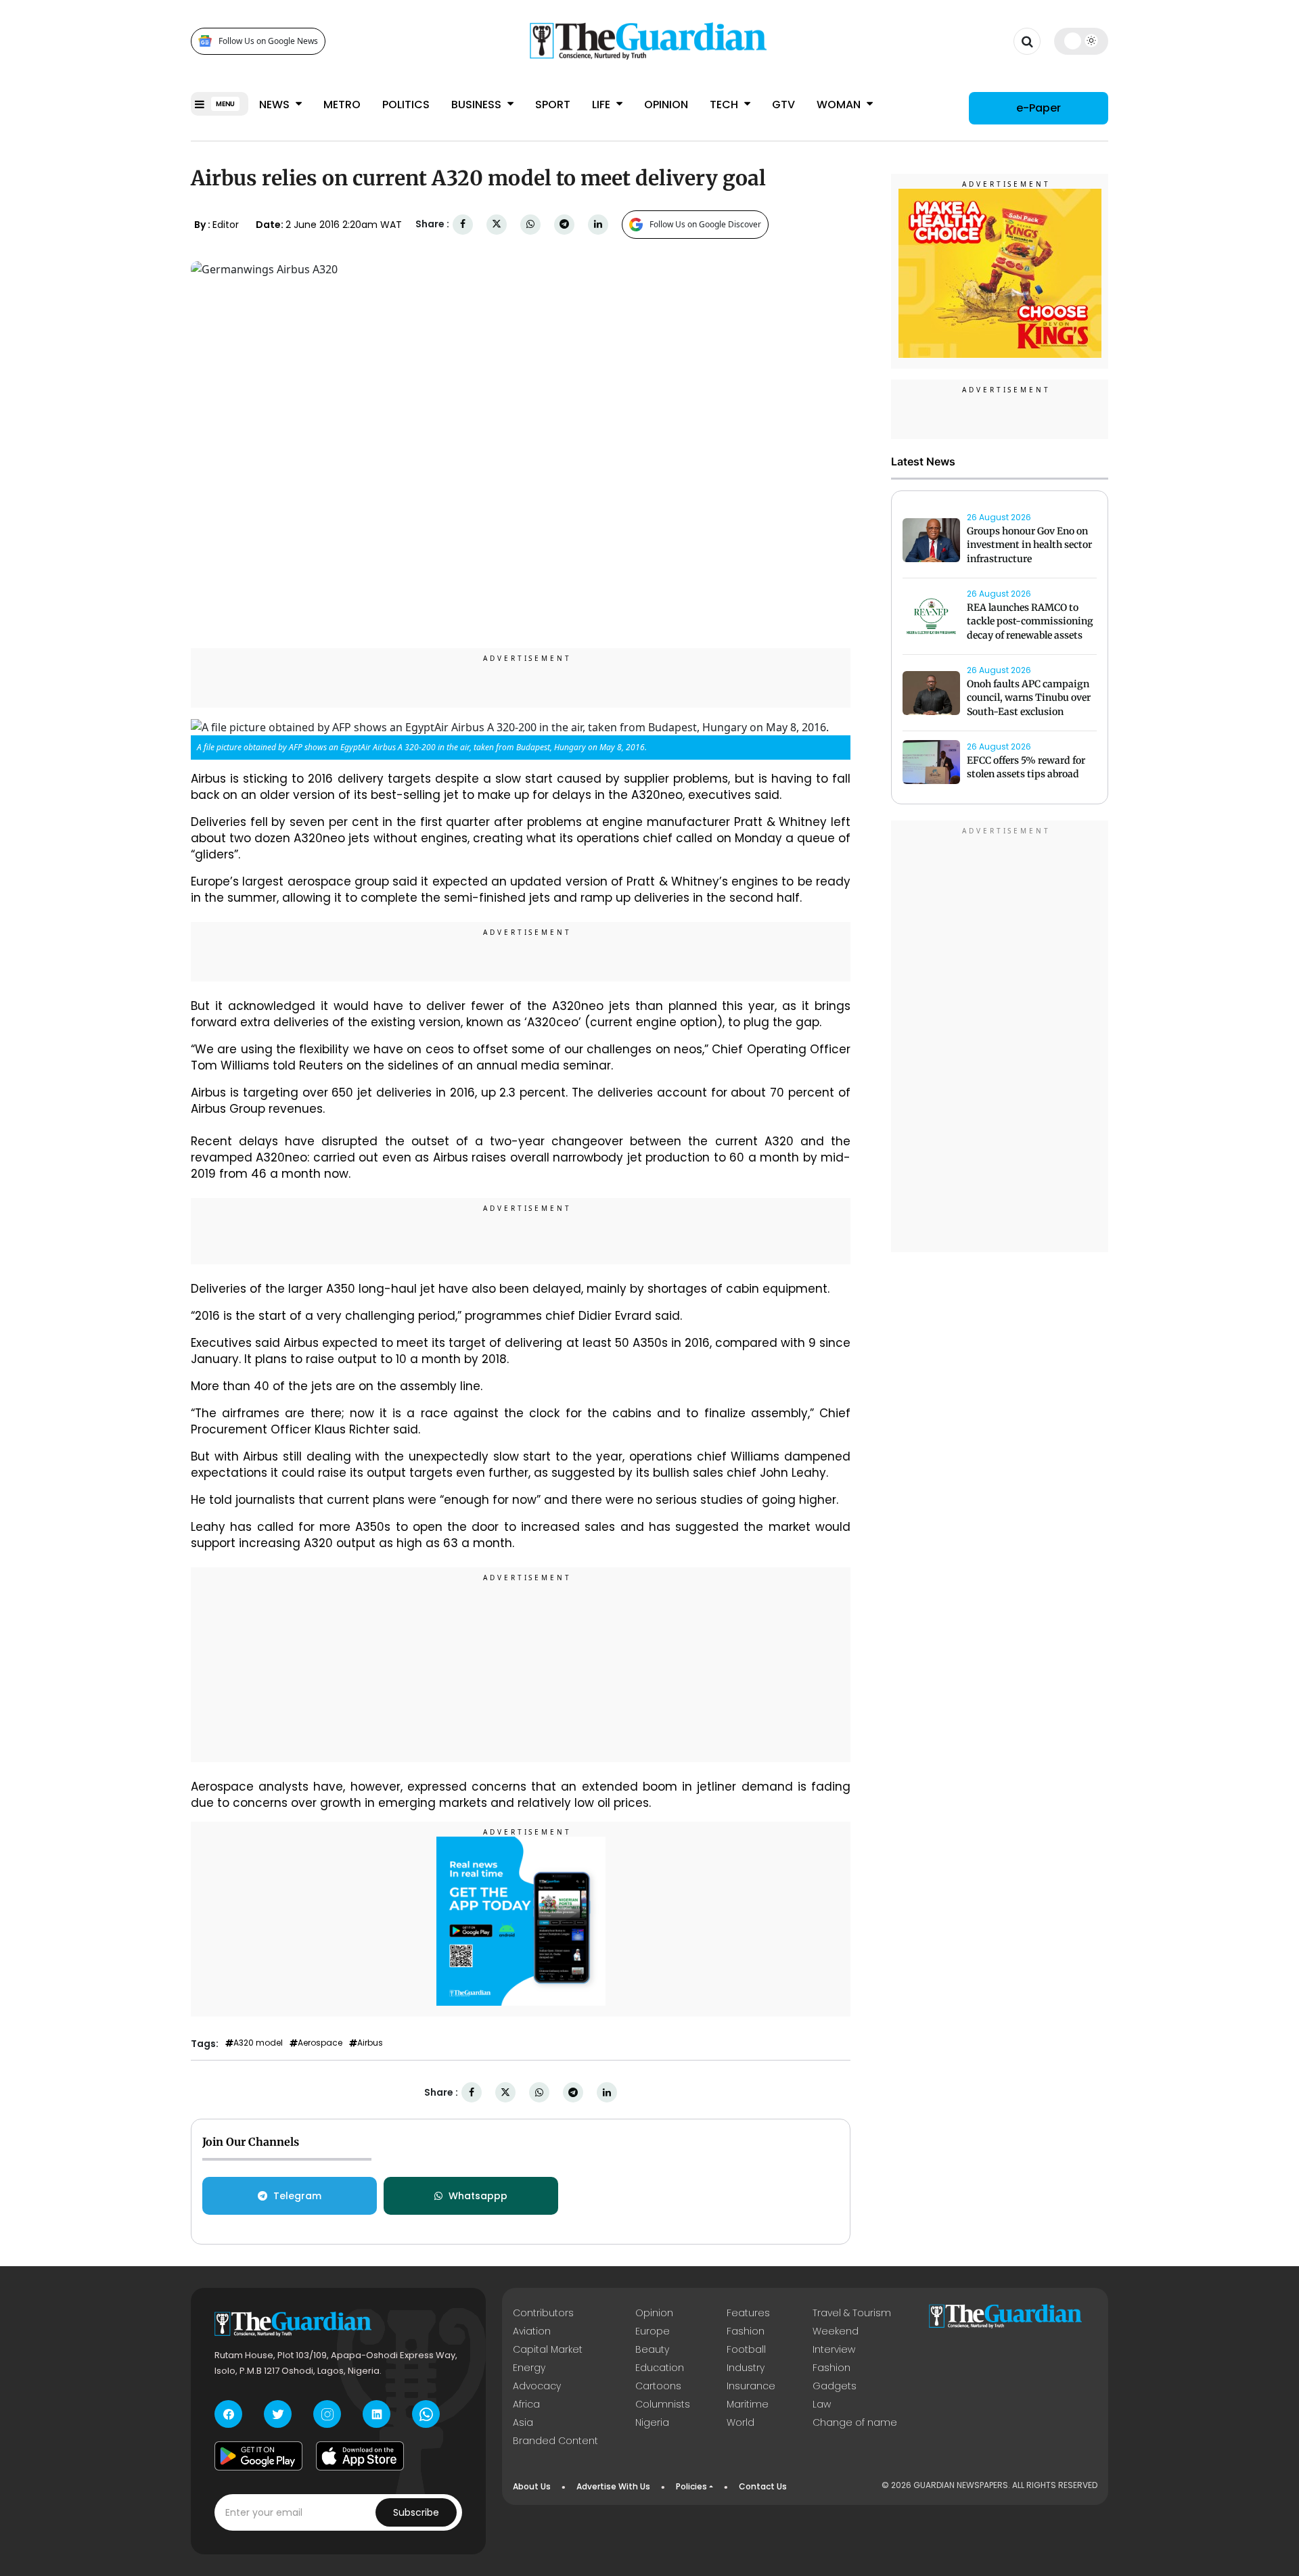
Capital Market (548, 2349)
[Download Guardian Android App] (258, 2456)
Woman (840, 105)
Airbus (370, 2043)
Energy (529, 2368)
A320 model (258, 2043)
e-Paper (1039, 108)
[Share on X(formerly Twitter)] (497, 224)
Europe (653, 2331)
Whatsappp (478, 2196)
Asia (523, 2422)
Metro (342, 105)
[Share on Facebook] (463, 224)
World (740, 2422)
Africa (526, 2404)
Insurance (751, 2386)
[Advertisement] (521, 1667)
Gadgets (835, 2386)
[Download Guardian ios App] (360, 2456)
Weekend (836, 2331)
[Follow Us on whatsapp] (426, 2414)
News (276, 105)
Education (660, 2368)
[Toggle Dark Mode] (1081, 41)
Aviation (532, 2331)
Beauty (652, 2349)
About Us (532, 2486)
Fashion (746, 2331)
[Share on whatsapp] (530, 224)
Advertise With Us (613, 2486)
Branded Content (555, 2441)
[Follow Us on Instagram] (327, 2414)
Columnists (663, 2404)
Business (478, 105)
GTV (783, 105)
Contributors (543, 2313)
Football (746, 2349)
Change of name (855, 2422)
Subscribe (416, 2512)
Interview (834, 2349)
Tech (725, 105)
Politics (406, 105)
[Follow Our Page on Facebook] (228, 2414)
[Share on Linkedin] (598, 224)
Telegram (297, 2196)
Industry (746, 2368)
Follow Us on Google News (268, 41)
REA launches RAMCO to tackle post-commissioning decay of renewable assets (1030, 622)
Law (822, 2404)
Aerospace (320, 2043)
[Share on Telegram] (564, 224)
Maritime (748, 2404)
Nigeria (652, 2422)
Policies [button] (691, 2486)
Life (602, 105)
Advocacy (537, 2386)
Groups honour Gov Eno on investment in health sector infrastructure (1029, 545)
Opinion (666, 105)
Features (748, 2313)
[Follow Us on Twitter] (278, 2414)
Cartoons (658, 2386)
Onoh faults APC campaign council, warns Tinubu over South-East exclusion (1029, 698)
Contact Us (763, 2486)
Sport (553, 105)
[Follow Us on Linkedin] (377, 2414)
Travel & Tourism (852, 2313)
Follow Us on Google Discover (705, 224)
